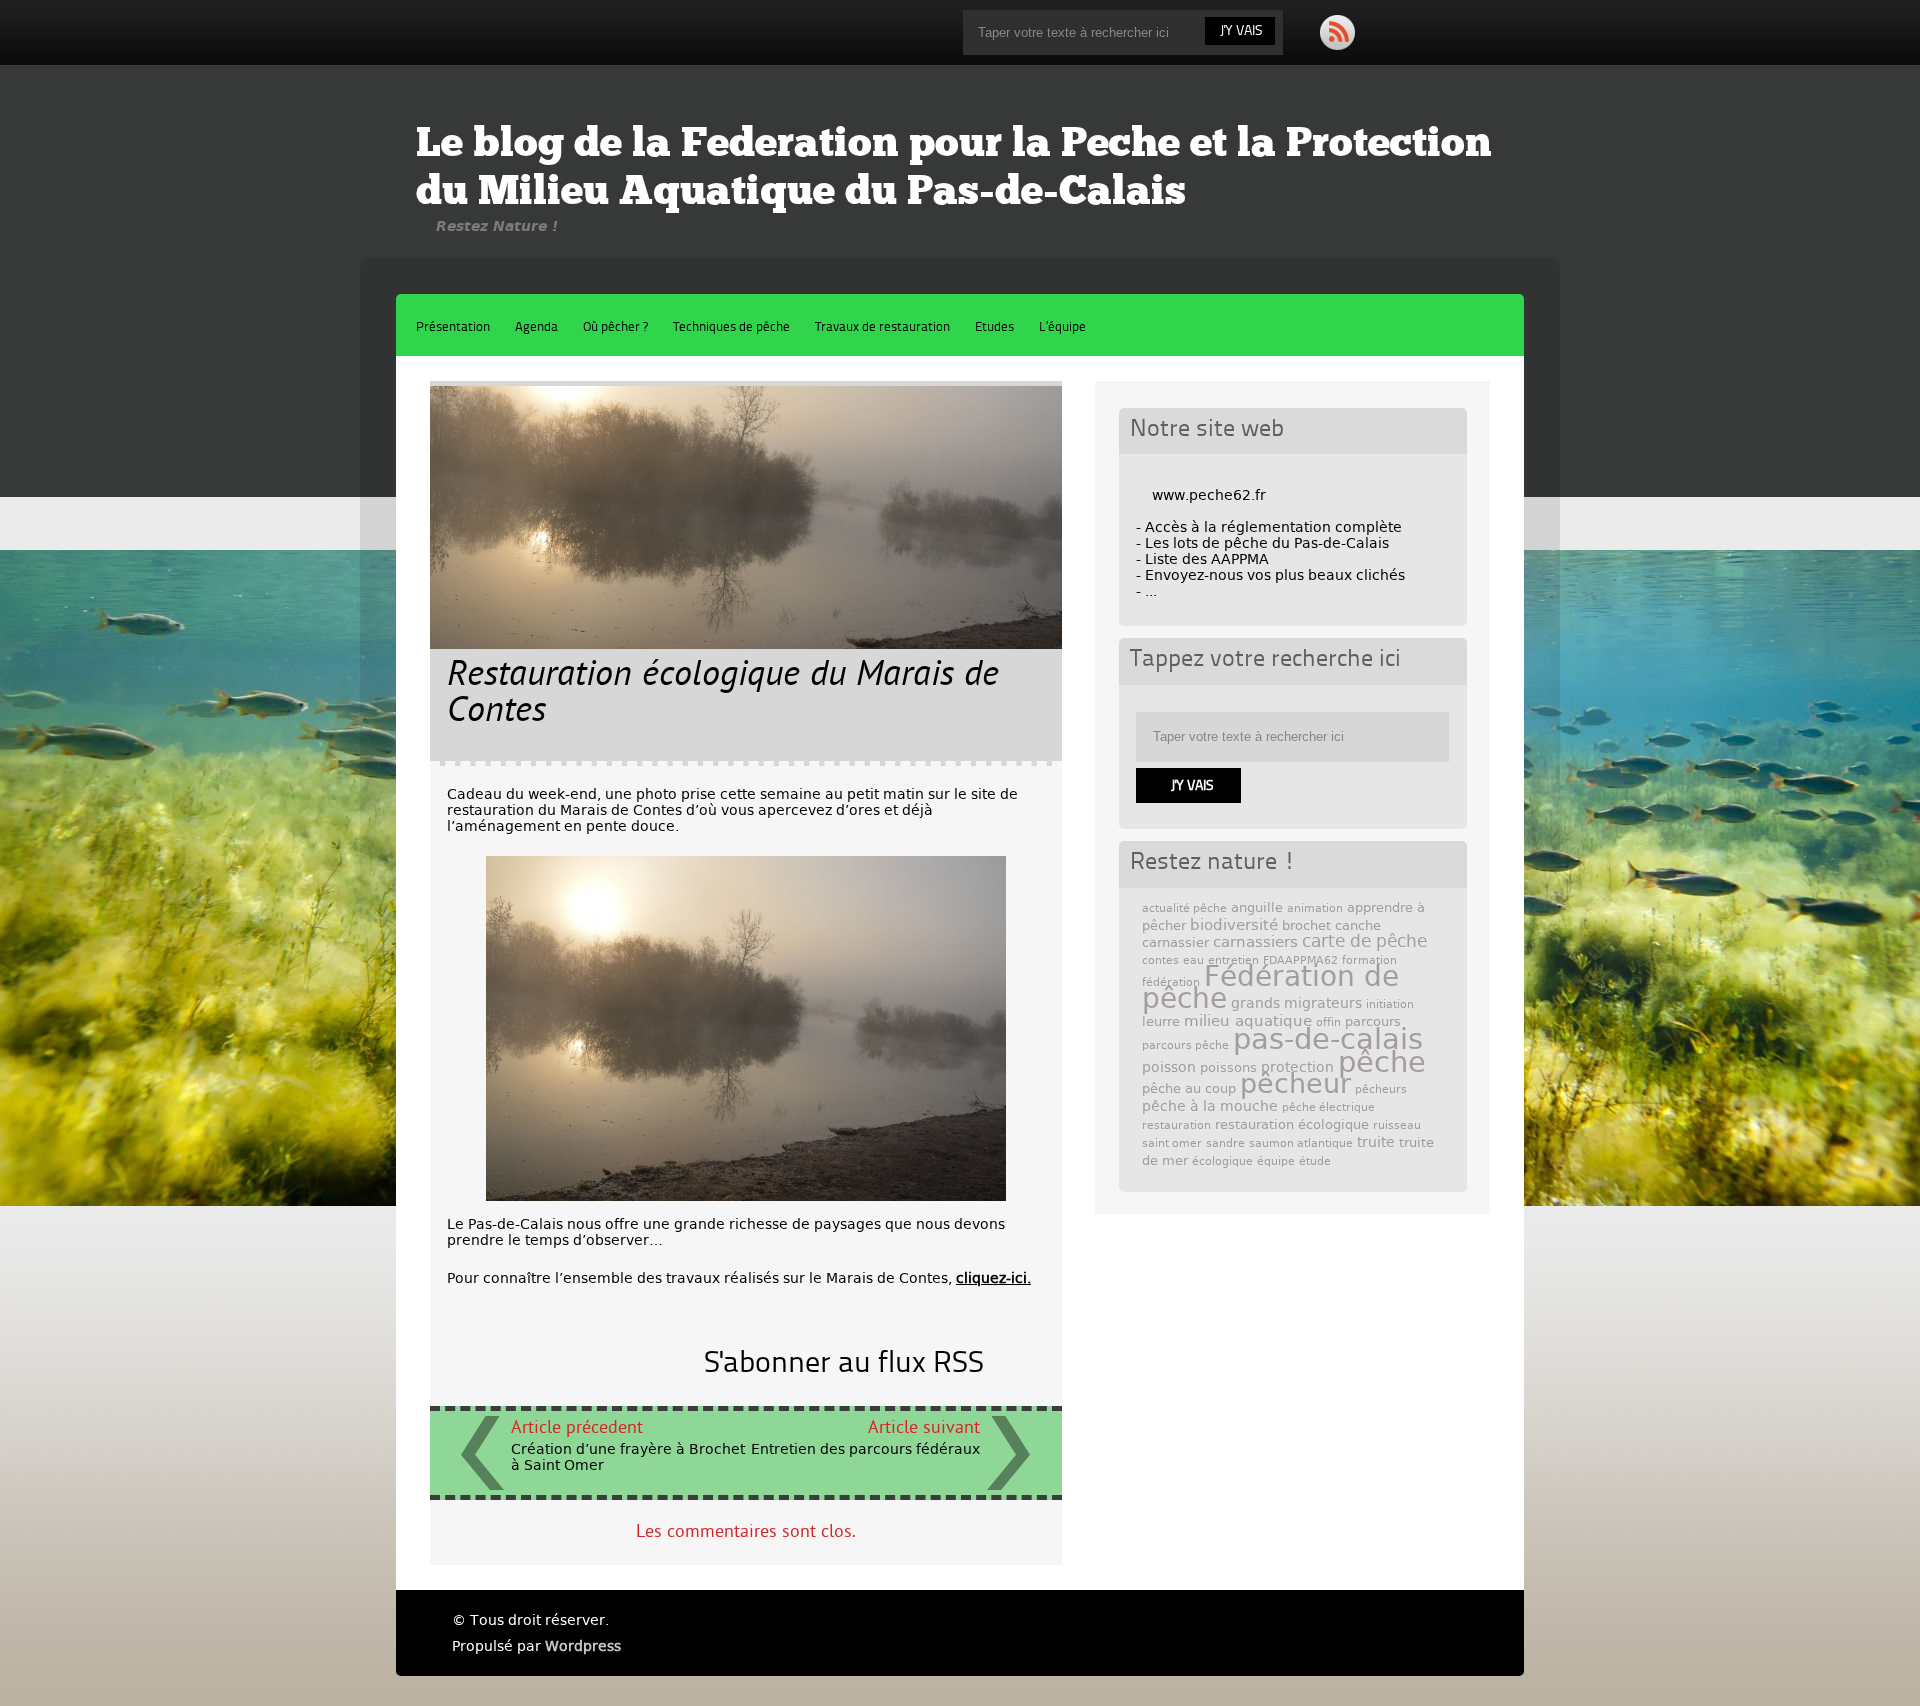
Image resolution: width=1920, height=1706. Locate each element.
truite (1376, 1142)
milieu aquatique (1248, 1021)
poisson (1169, 1067)
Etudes (994, 327)
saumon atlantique (1301, 1143)
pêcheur (1295, 1083)
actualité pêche (1184, 908)
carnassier (1175, 942)
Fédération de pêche (1270, 987)
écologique (1222, 1161)
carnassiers (1255, 942)
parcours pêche (1185, 1045)
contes (1160, 960)
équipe (1276, 1161)
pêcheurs (1381, 1089)
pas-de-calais (1328, 1039)
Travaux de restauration (882, 327)
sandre (1225, 1143)
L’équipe (1062, 327)
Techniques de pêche (731, 327)
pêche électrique (1328, 1107)
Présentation (453, 327)
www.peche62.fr (1209, 495)
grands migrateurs (1296, 1003)
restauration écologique (1292, 1124)
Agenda (536, 327)
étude (1315, 1161)
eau (1193, 960)
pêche (1382, 1062)
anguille (1257, 907)
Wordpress (583, 1646)
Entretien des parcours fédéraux (865, 1449)
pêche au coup (1189, 1088)
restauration (1176, 1125)
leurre (1161, 1021)
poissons (1228, 1067)
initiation (1390, 1004)
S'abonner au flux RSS (844, 1364)
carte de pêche (1364, 941)
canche (1358, 925)
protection (1297, 1067)
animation (1315, 908)
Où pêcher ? (615, 327)
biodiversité (1234, 925)
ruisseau (1397, 1125)
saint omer (1172, 1143)
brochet (1306, 925)
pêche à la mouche (1210, 1106)
